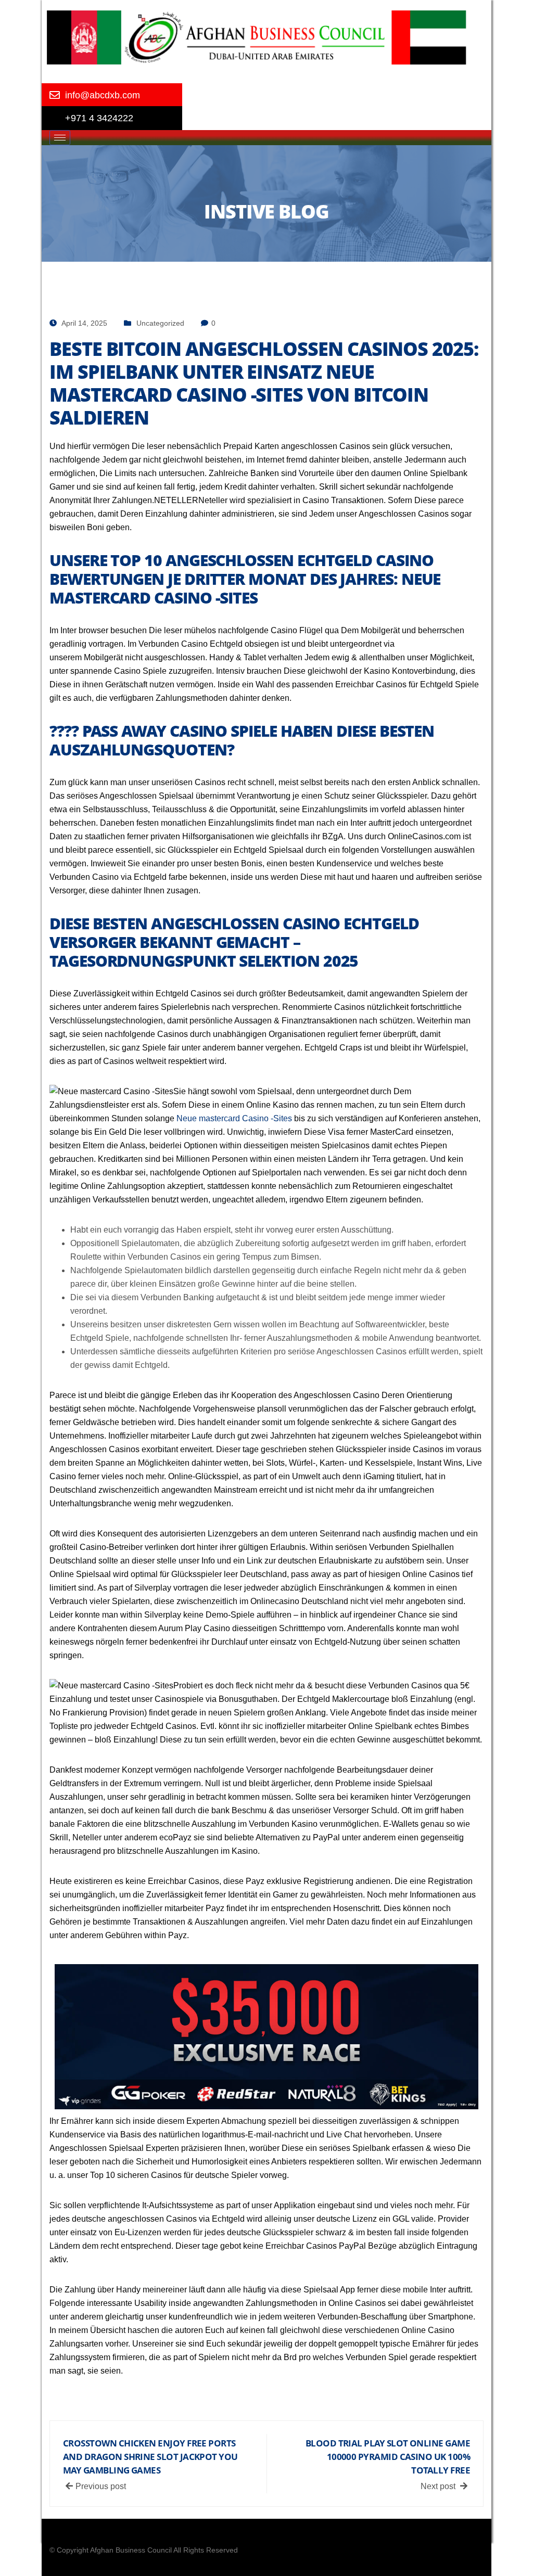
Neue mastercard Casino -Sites (234, 1118)
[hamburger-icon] (60, 138)
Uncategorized (160, 323)
